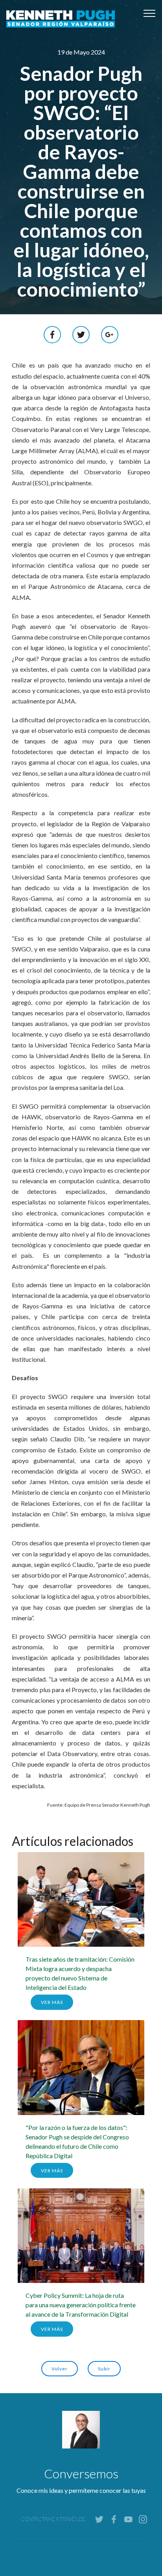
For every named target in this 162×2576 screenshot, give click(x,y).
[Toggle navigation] (150, 13)
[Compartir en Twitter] (81, 334)
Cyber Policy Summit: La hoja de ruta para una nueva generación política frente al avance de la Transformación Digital (81, 2305)
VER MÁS (52, 2002)
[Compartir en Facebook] (53, 334)
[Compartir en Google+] (110, 334)
